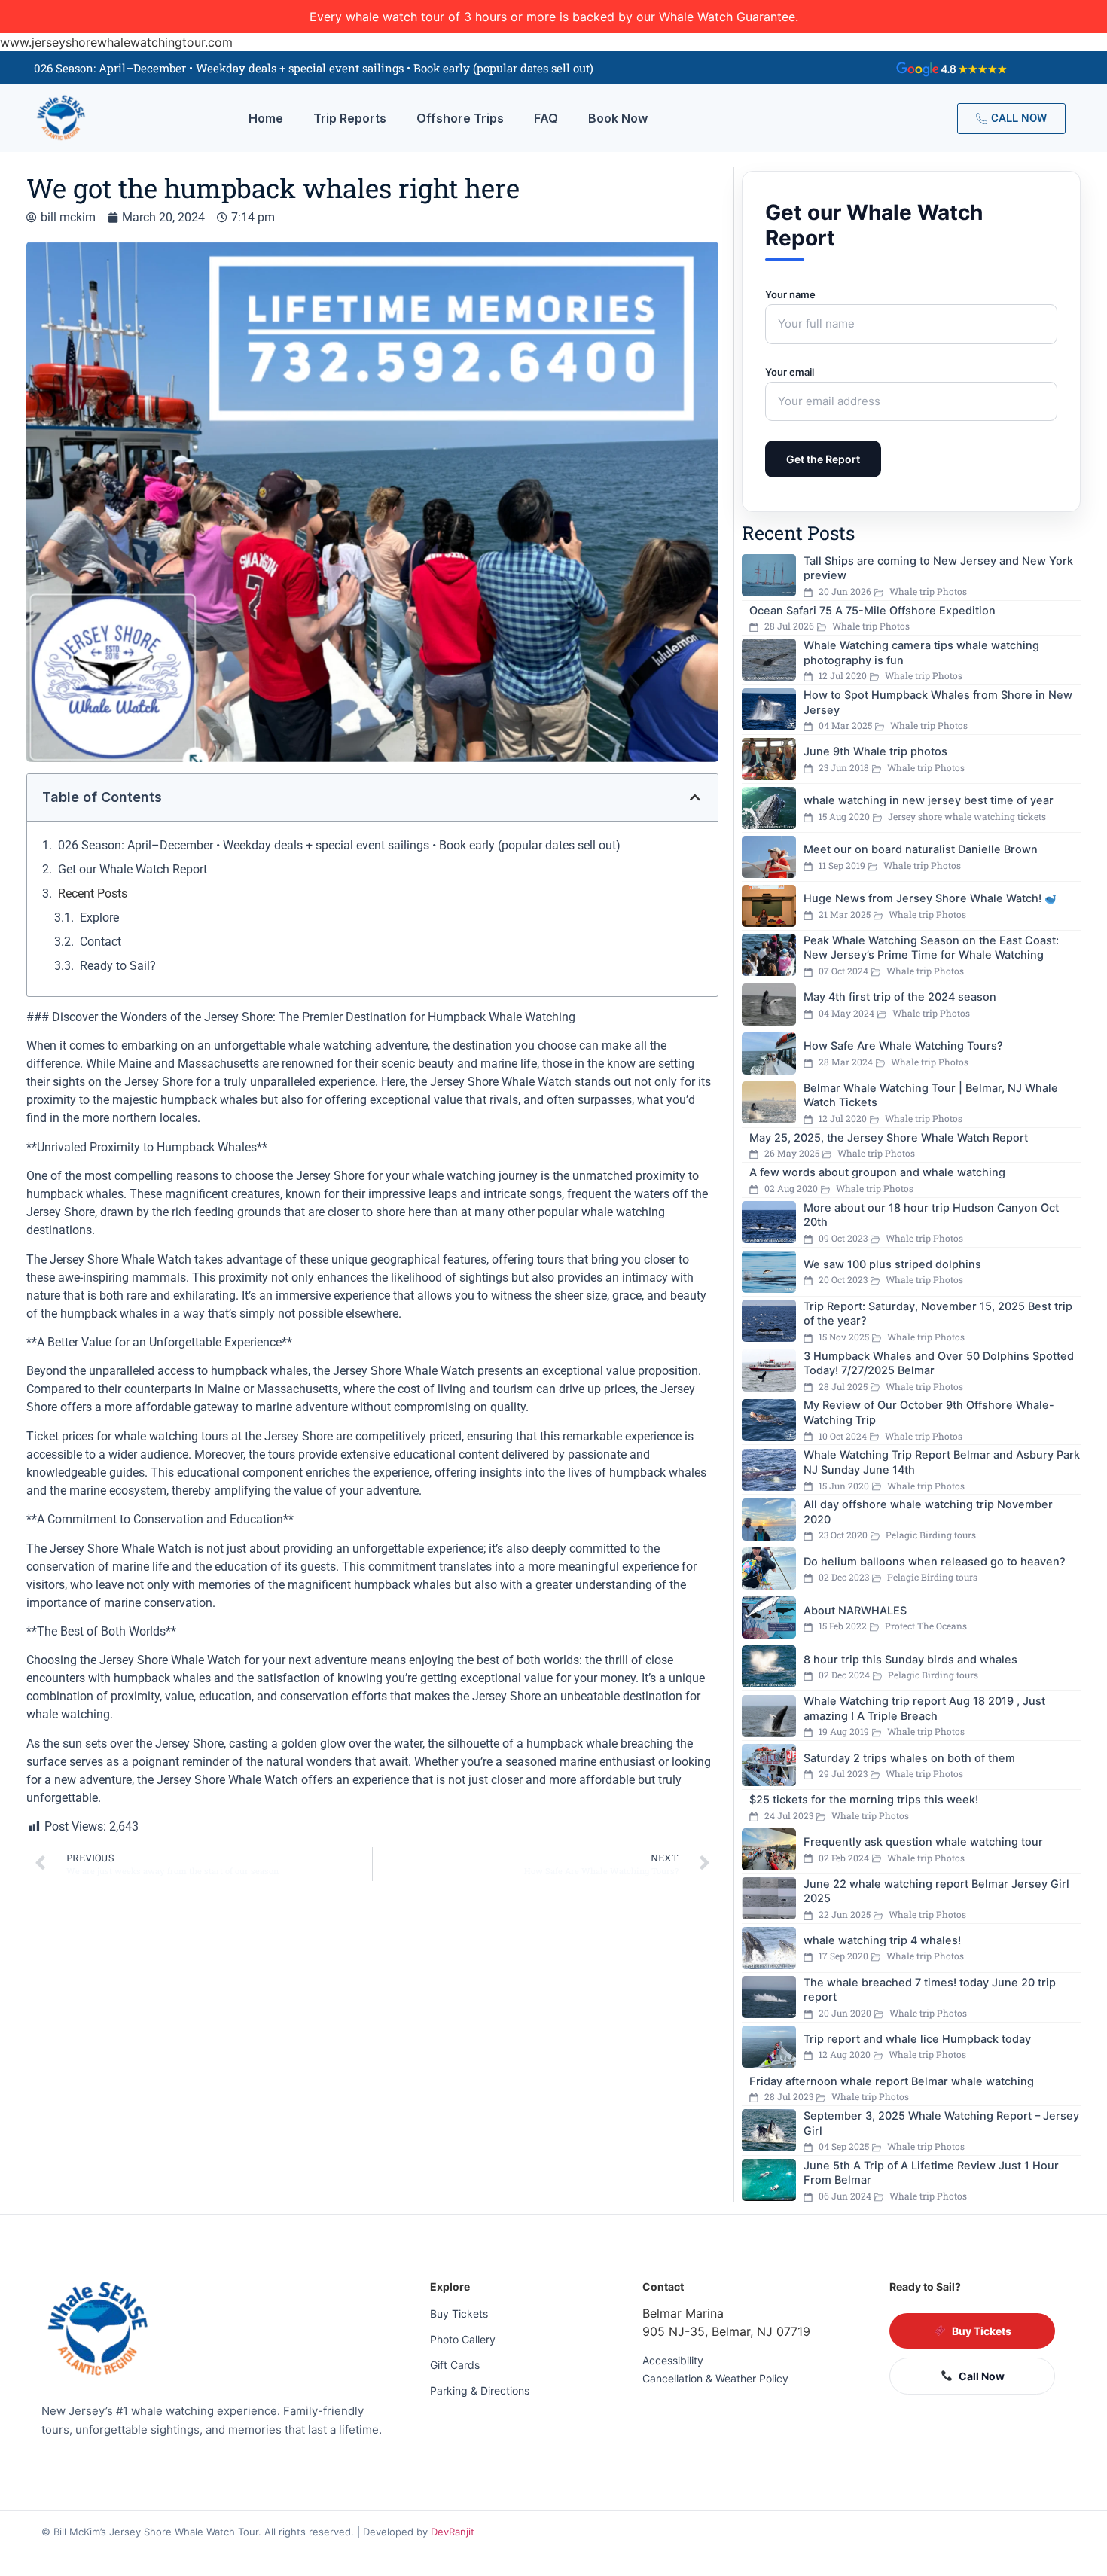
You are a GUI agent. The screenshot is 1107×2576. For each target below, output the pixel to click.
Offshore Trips (460, 118)
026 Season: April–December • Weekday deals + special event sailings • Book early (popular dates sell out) (339, 845)
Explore (99, 918)
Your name (790, 294)
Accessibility (673, 2360)
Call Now (982, 2376)
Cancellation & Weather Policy (715, 2378)
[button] (695, 797)
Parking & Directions (480, 2390)
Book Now (618, 118)
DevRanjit (453, 2532)
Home (266, 118)
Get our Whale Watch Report (133, 869)
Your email (790, 372)
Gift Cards (455, 2365)
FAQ (546, 118)
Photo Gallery (463, 2339)
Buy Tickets (459, 2314)
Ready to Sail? (118, 966)
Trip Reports (350, 118)
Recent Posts (93, 893)
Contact (101, 942)
